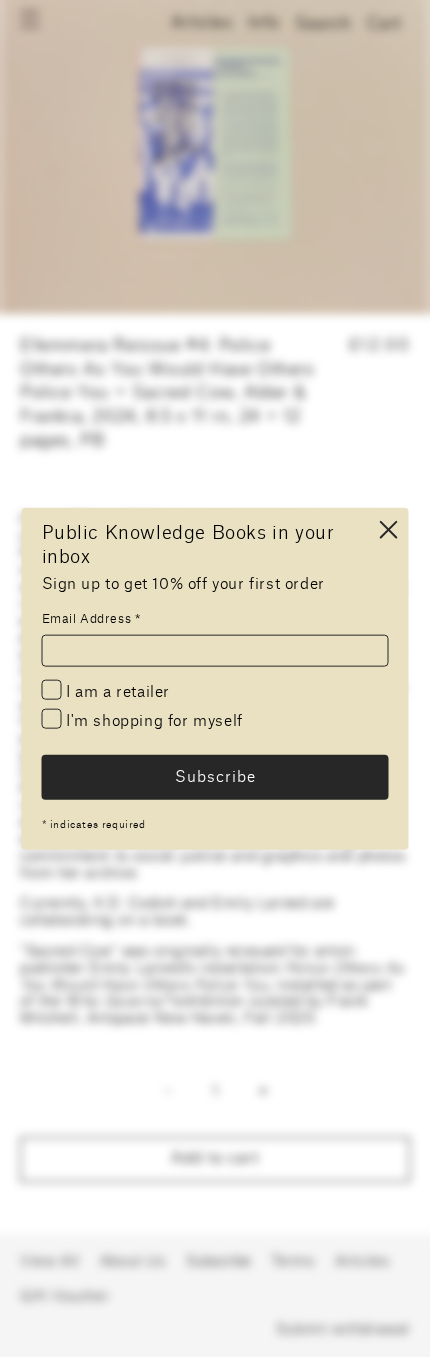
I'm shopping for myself (152, 721)
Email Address (91, 619)
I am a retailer (116, 692)
